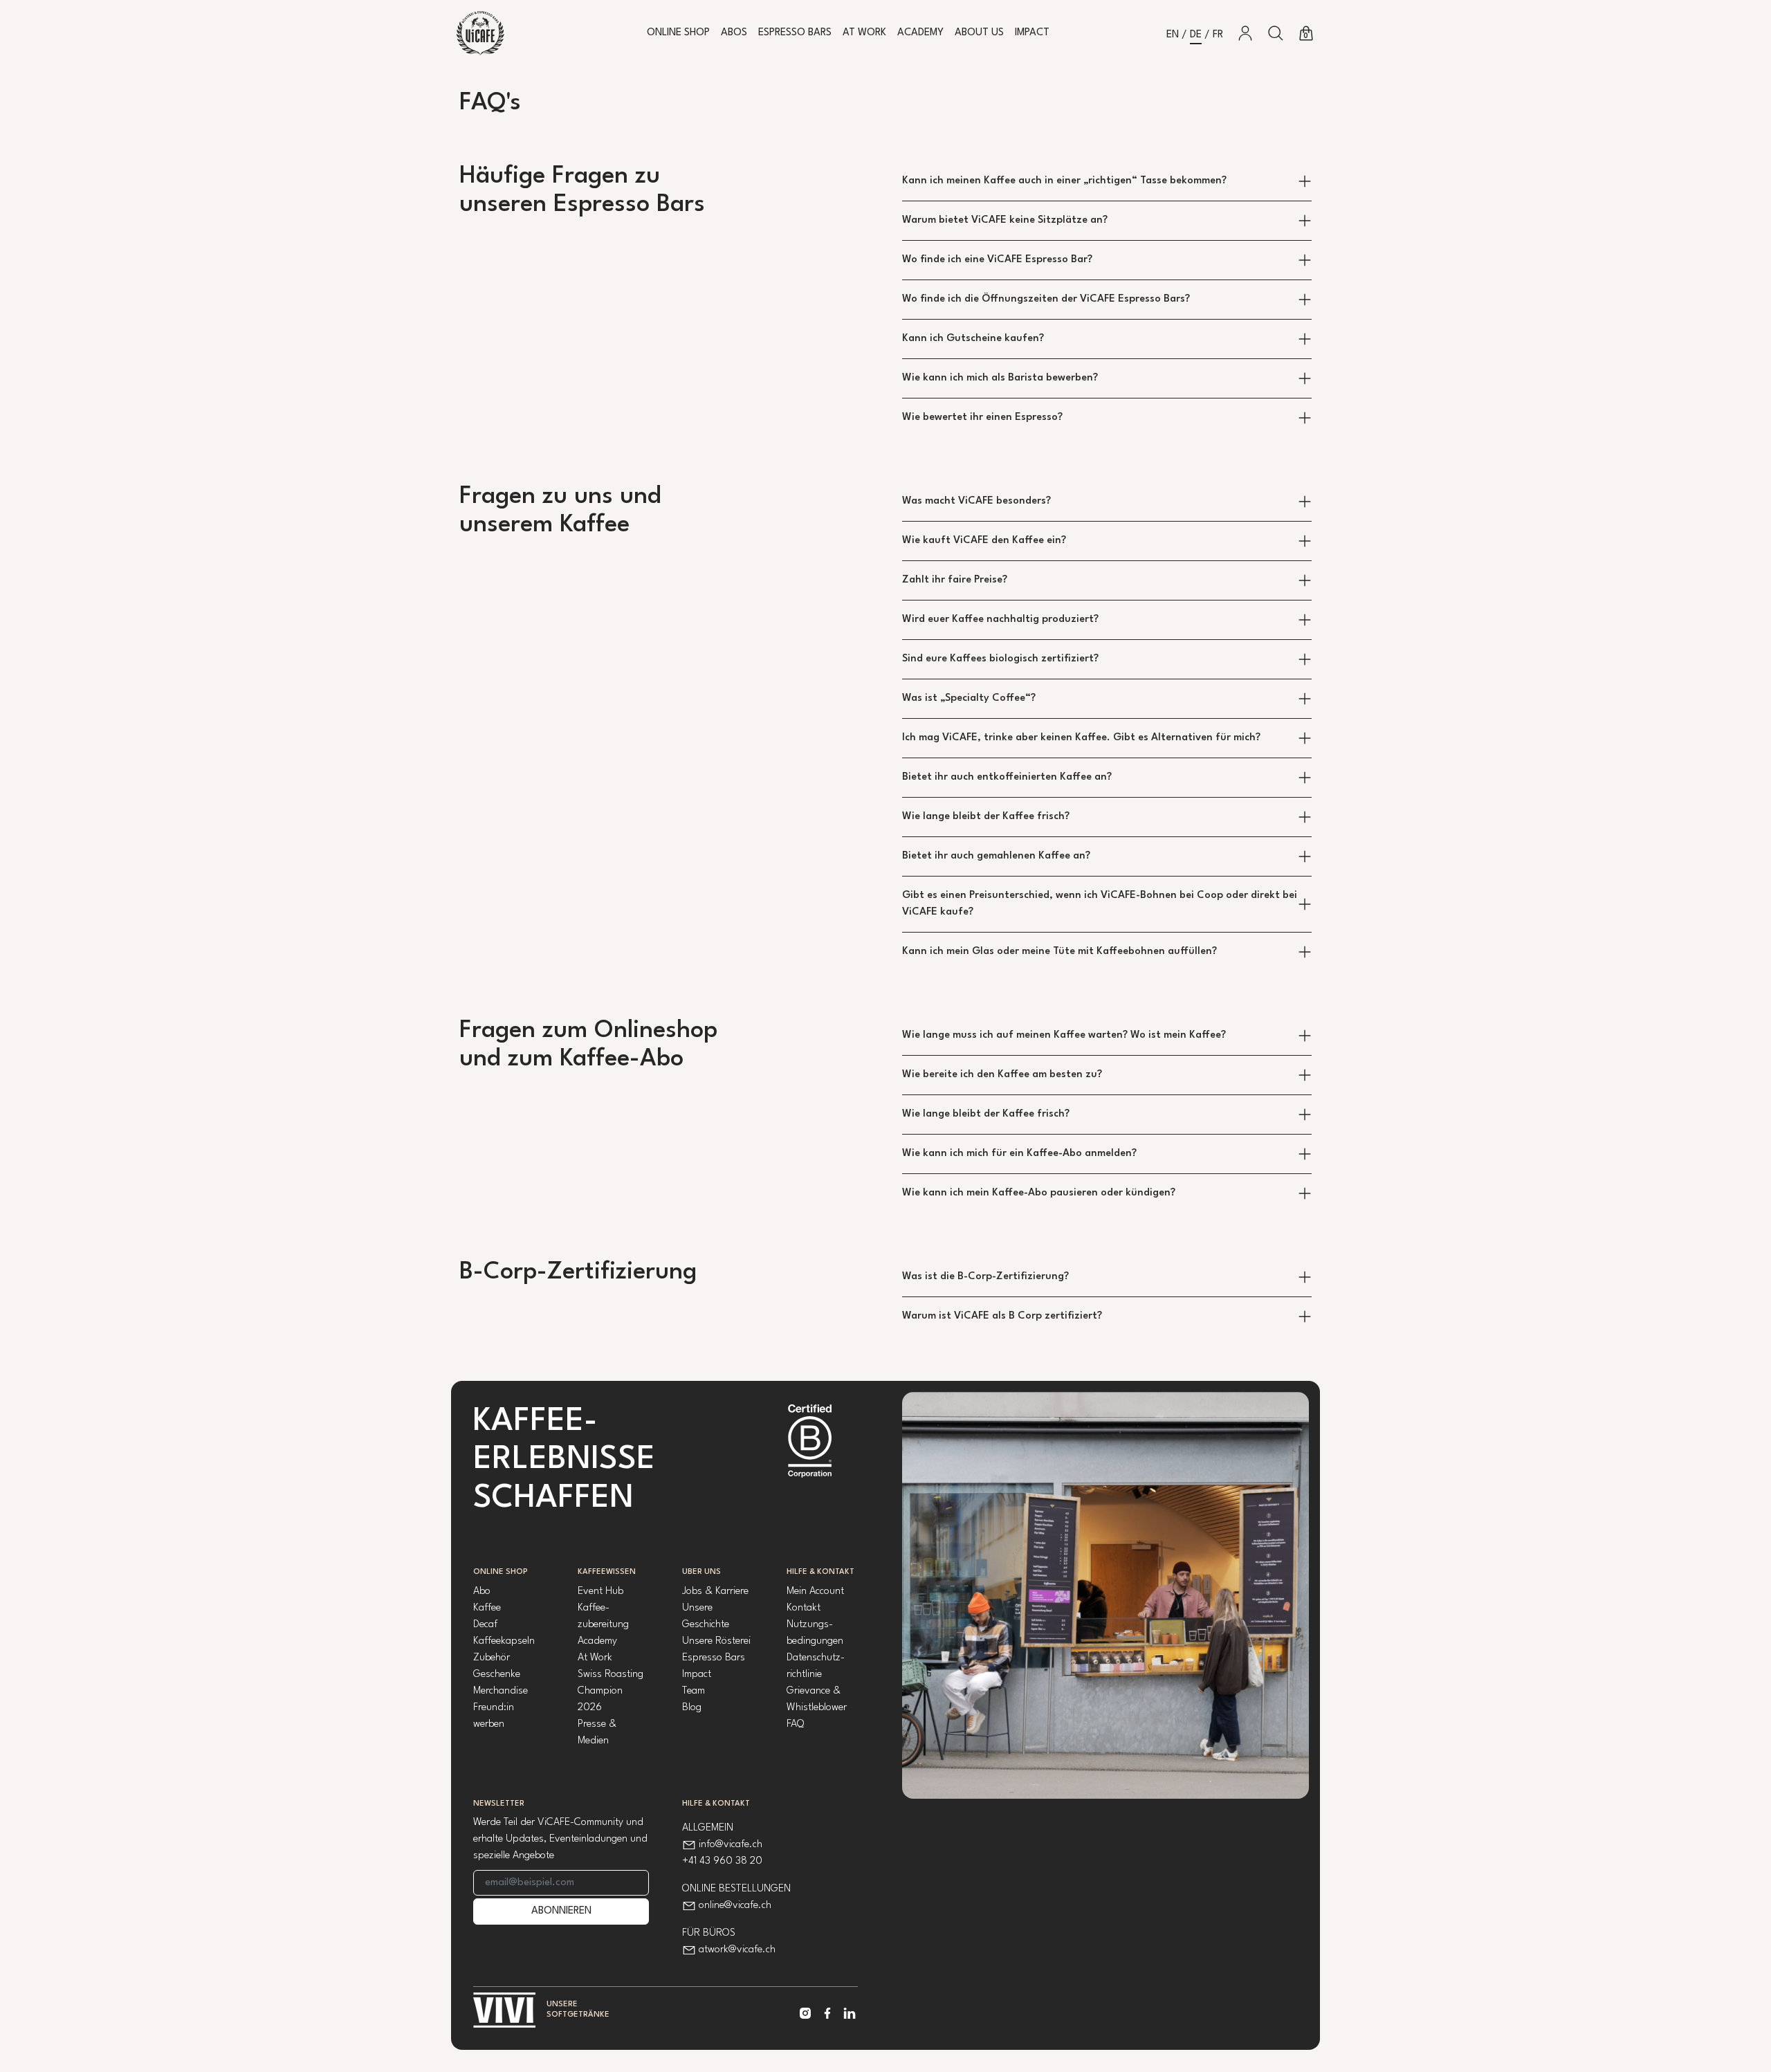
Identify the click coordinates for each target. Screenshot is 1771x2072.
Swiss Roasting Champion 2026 (611, 1691)
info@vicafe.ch (731, 1845)
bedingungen (815, 1641)
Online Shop (678, 33)
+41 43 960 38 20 (722, 1861)
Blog (692, 1708)
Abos (734, 33)
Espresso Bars (795, 33)
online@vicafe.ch (735, 1906)
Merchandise (501, 1691)
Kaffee (487, 1608)
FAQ (795, 1724)
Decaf (485, 1625)
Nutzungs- (810, 1625)
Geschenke (497, 1675)
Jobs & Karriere (715, 1592)
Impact (1032, 33)
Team (694, 1691)
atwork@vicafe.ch (737, 1950)
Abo (482, 1592)
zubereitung (603, 1625)
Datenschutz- (816, 1658)
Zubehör (492, 1658)
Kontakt (804, 1608)
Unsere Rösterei (716, 1641)
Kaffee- (594, 1608)
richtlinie (804, 1675)
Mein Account (815, 1592)
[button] (1276, 33)
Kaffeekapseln (504, 1641)
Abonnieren (561, 1911)
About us (979, 33)
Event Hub (600, 1592)
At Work (864, 33)
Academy (920, 33)
